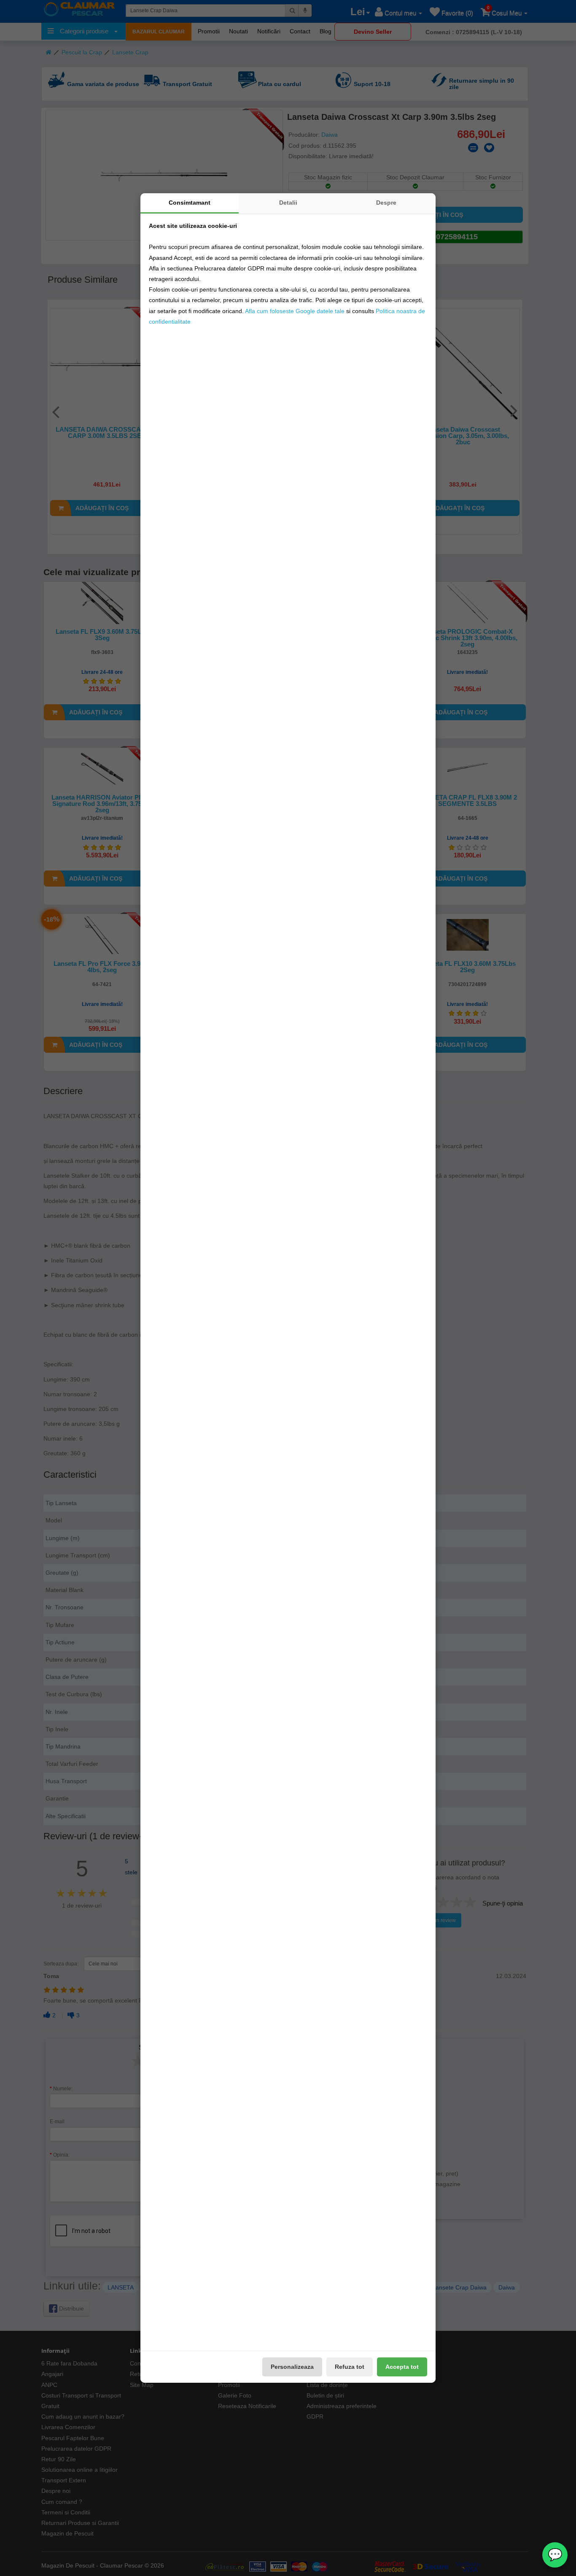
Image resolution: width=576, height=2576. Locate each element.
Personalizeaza (292, 2367)
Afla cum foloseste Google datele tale (295, 311)
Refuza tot (350, 2367)
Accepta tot (402, 2367)
